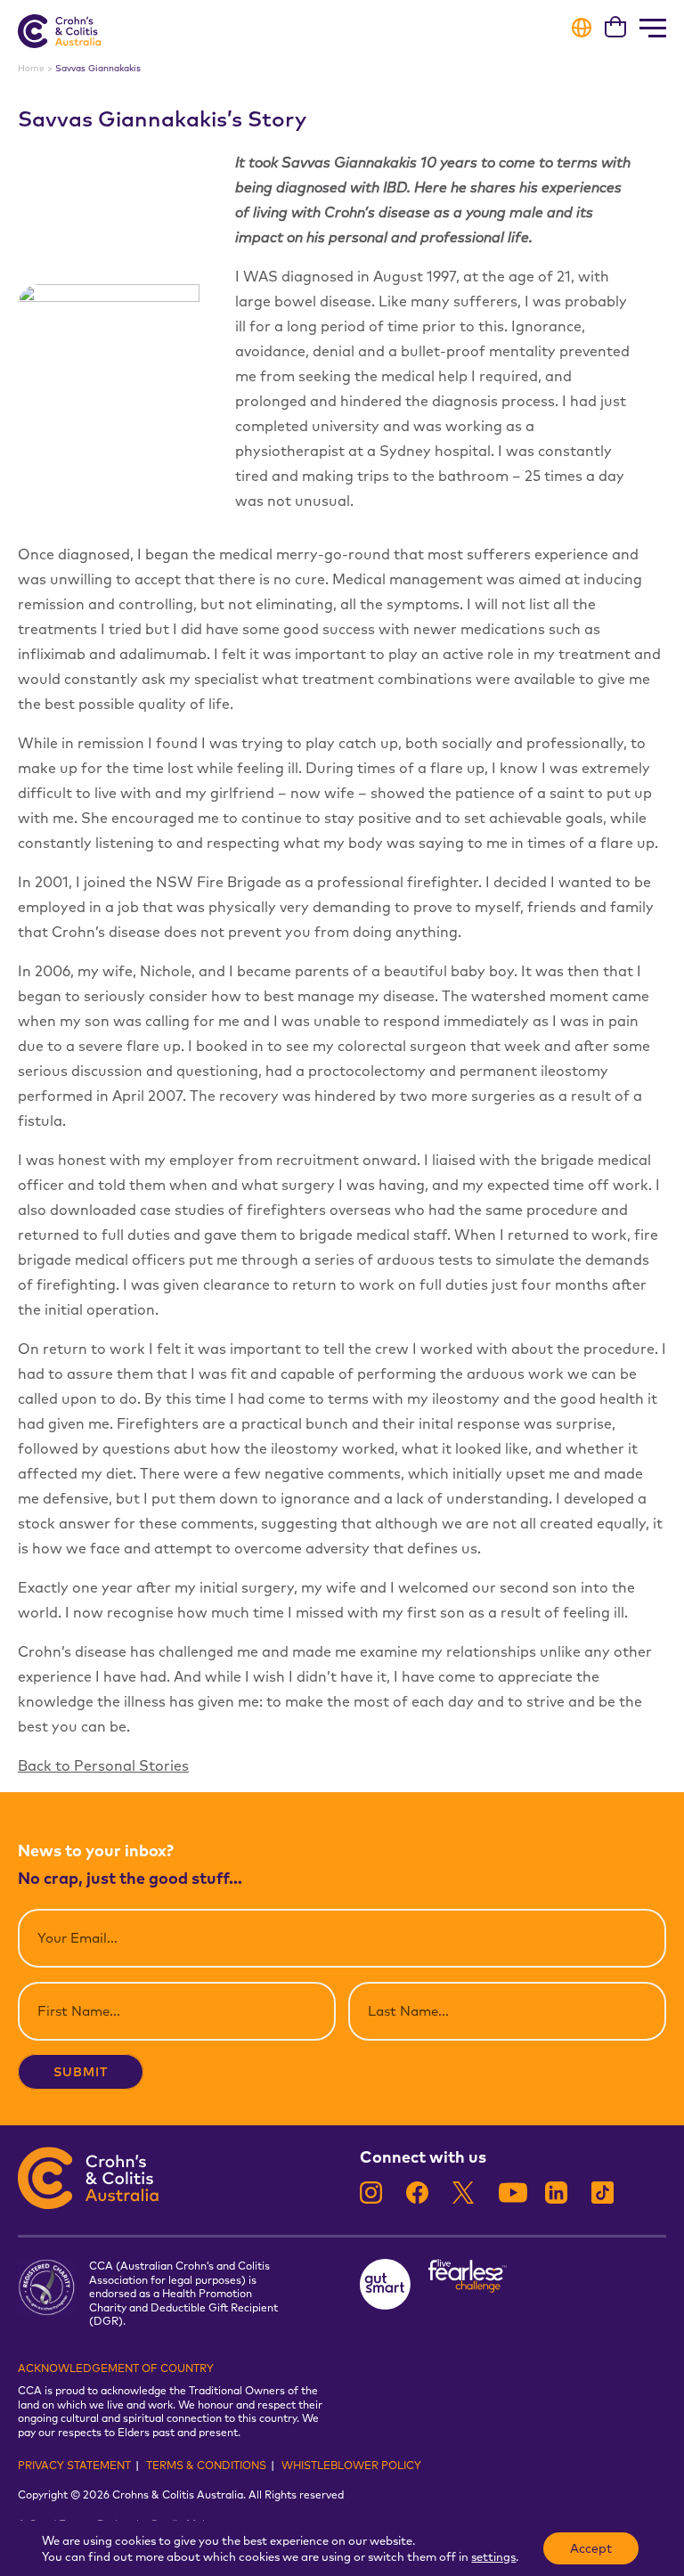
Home (31, 68)
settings (493, 2556)
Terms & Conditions (206, 2465)
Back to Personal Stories (103, 1765)
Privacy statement (74, 2465)
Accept (591, 2548)
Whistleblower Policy (351, 2465)
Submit (81, 2072)
